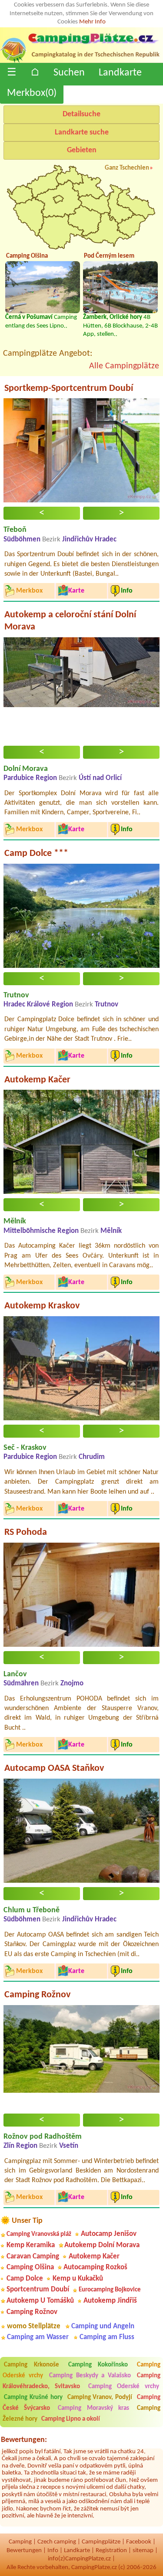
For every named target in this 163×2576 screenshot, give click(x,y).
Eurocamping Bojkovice (110, 2290)
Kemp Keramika (31, 2245)
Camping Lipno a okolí (71, 2419)
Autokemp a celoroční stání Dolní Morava (70, 621)
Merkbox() (32, 93)
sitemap (143, 2551)
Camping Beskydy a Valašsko (90, 2376)
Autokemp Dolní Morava (102, 2245)
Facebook (139, 2542)
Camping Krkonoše (32, 2365)
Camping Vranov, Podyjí (100, 2397)
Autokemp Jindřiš (110, 2301)
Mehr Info (92, 22)
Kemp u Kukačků (78, 2279)
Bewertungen (24, 2551)
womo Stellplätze (34, 2326)
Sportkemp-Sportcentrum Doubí (69, 388)
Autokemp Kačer (37, 1080)
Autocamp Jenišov (109, 2234)
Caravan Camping (33, 2256)
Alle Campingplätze (124, 366)
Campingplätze (101, 2542)
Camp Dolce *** (36, 854)
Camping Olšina (30, 2267)
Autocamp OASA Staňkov (54, 1768)
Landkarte (120, 73)
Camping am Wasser (38, 2337)
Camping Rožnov (37, 1995)
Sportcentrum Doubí (38, 2289)
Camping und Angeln (103, 2326)
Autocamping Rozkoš (95, 2267)
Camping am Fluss (107, 2337)
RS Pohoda (26, 1532)
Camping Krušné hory (33, 2397)
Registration (111, 2551)
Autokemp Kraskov (42, 1306)
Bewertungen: (24, 2440)
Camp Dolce (25, 2279)
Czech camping (57, 2542)
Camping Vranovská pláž (39, 2234)
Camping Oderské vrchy (124, 2387)
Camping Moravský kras (93, 2408)
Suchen (69, 73)
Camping (20, 2542)
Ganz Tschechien (127, 168)
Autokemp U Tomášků (40, 2301)
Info (53, 2551)
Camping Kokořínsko (98, 2365)
